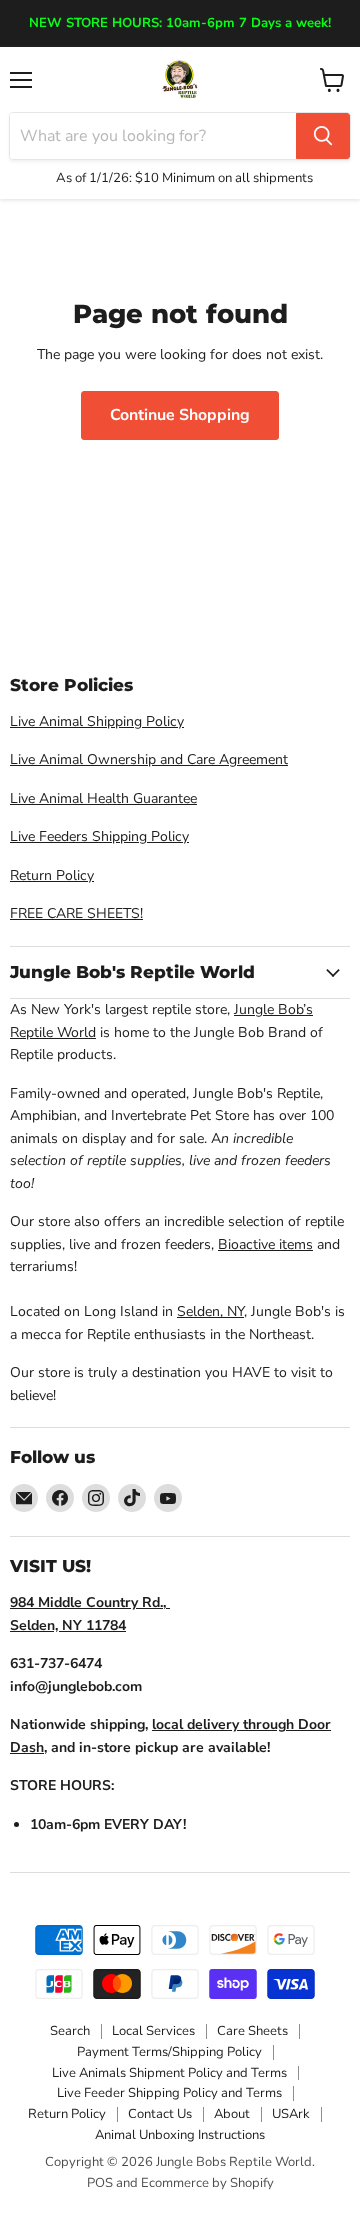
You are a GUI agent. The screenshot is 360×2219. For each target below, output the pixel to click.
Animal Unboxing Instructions (180, 2135)
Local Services (153, 2031)
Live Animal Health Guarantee (103, 798)
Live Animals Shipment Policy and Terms (169, 2073)
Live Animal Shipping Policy (97, 721)
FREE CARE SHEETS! (76, 913)
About (232, 2114)
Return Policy (52, 875)
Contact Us (160, 2114)
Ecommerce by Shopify (207, 2183)
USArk (291, 2114)
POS (100, 2183)
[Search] (323, 136)
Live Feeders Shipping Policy (99, 836)
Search (70, 2031)
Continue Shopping (180, 415)
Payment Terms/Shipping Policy (169, 2052)
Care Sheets (252, 2031)
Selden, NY (210, 1311)
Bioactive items (265, 1244)
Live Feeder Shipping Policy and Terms (169, 2093)
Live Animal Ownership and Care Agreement (149, 759)
